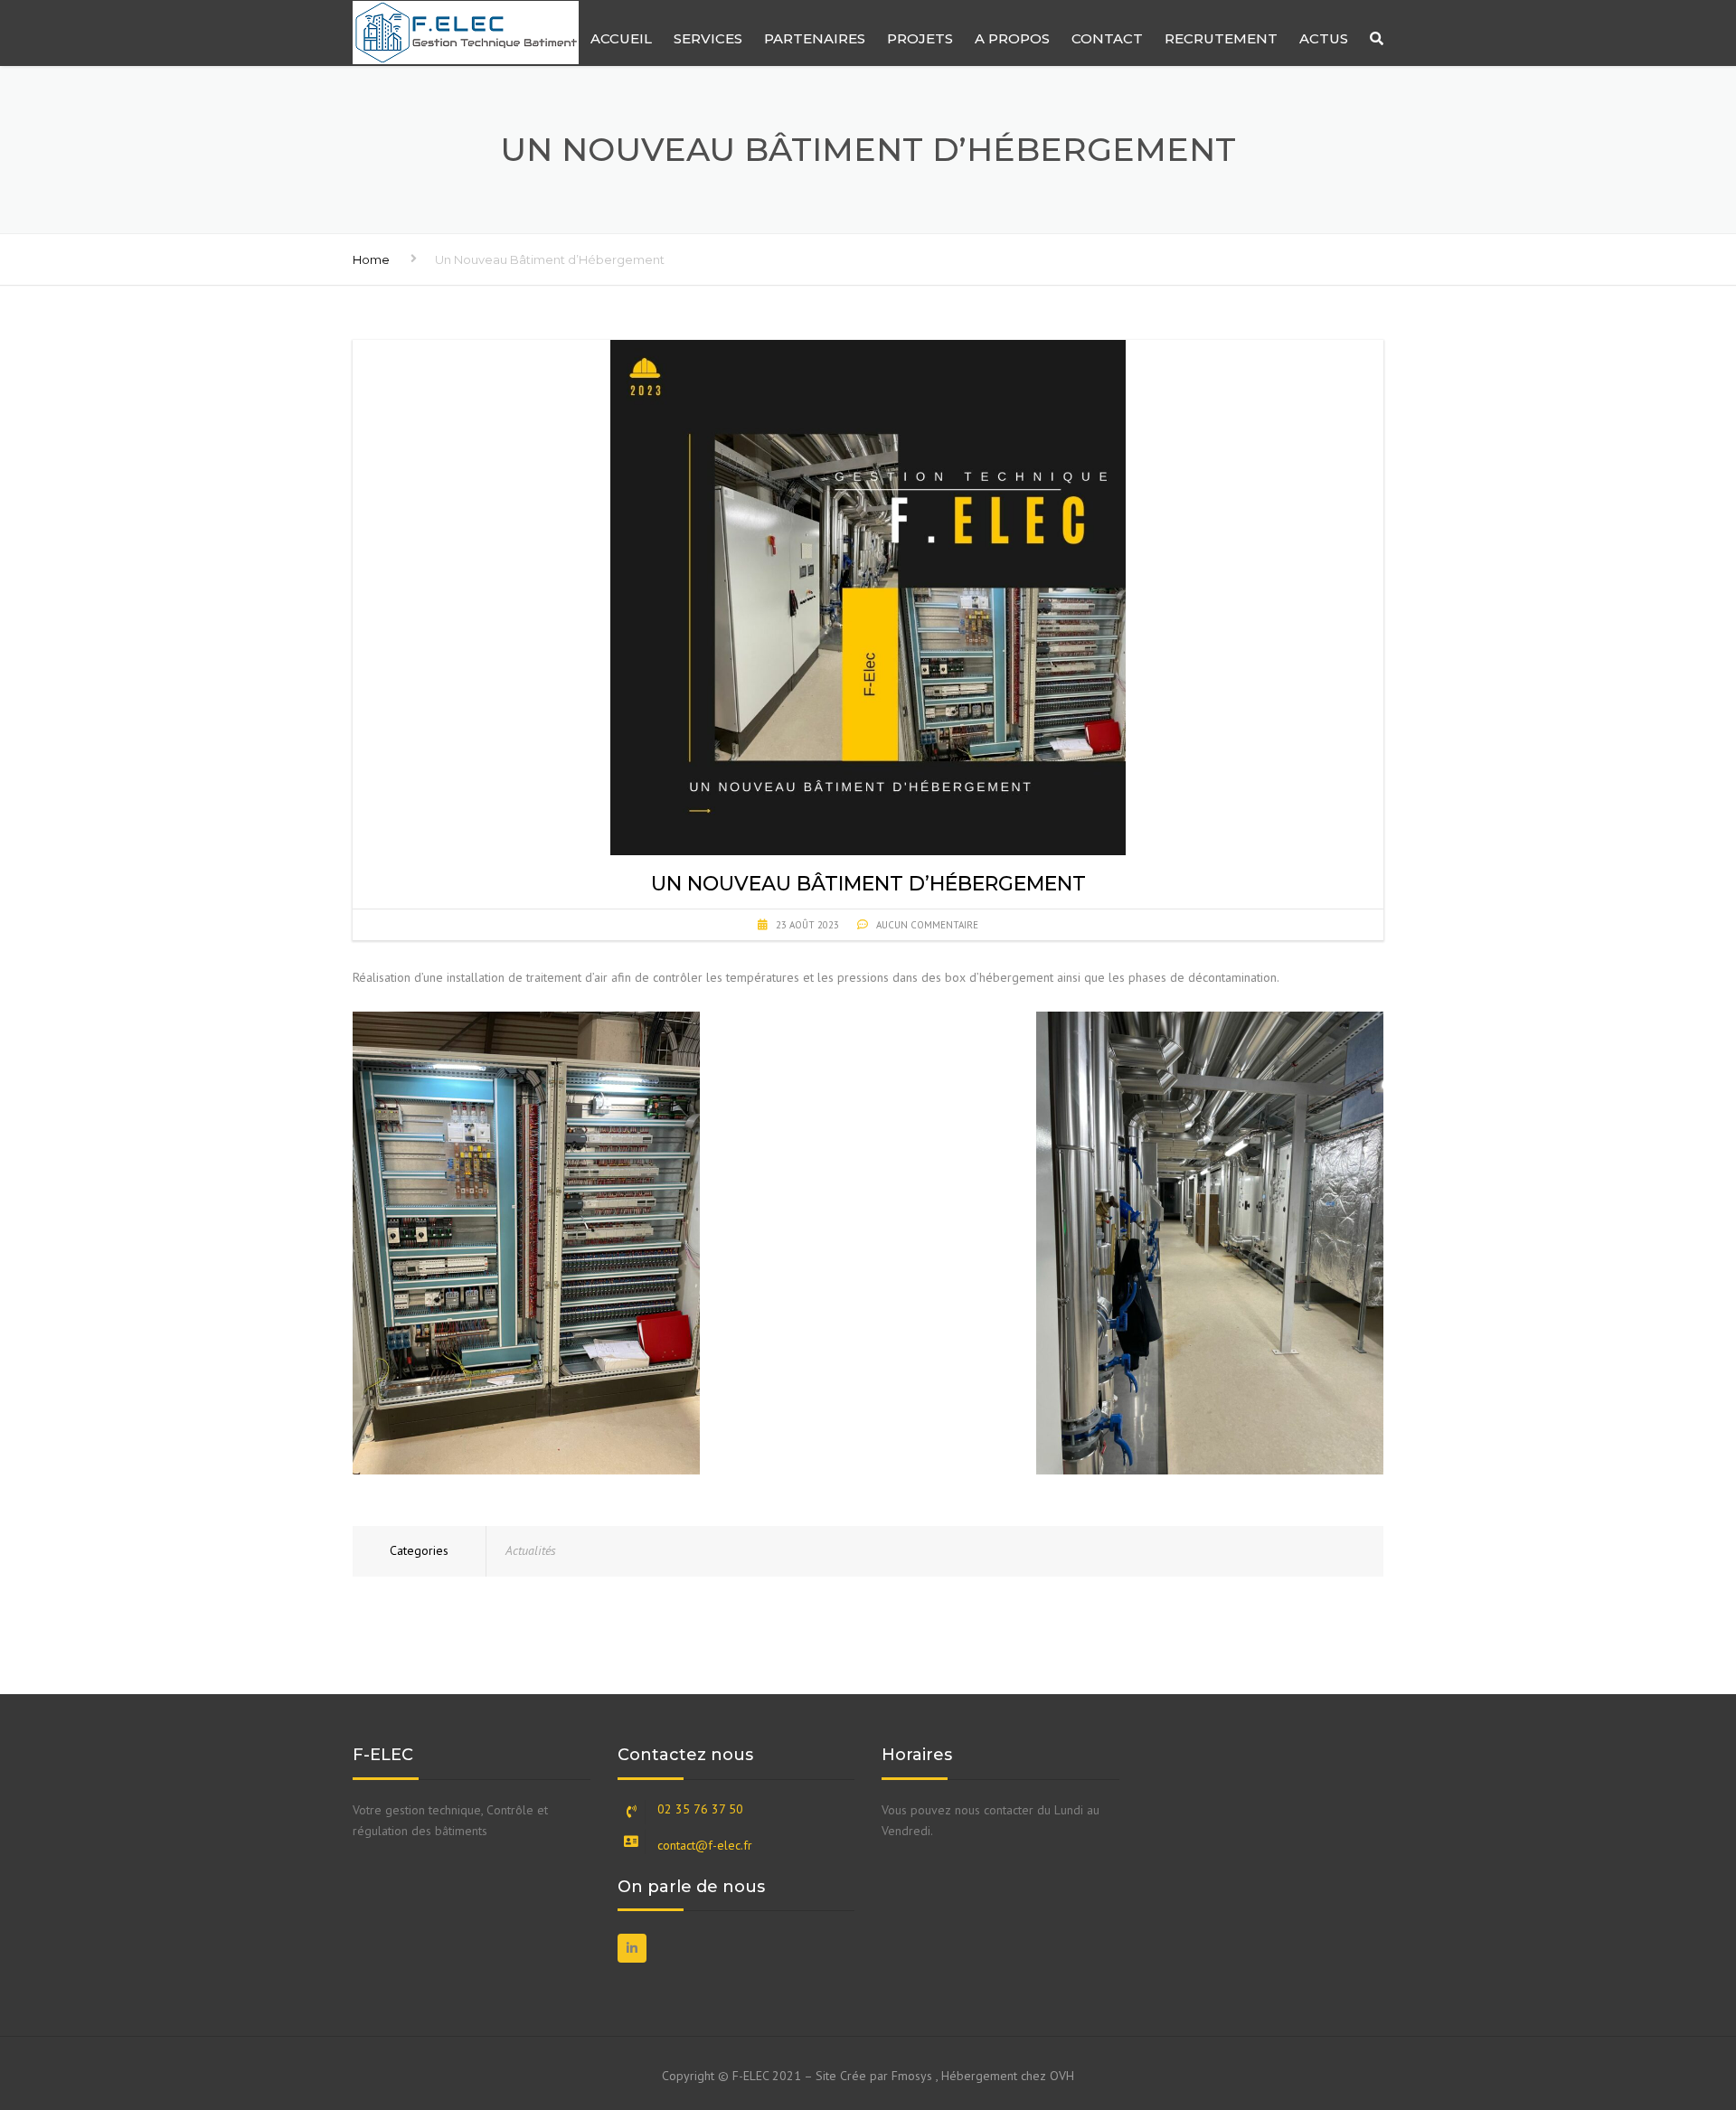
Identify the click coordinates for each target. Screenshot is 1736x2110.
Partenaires (815, 38)
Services (708, 38)
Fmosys (912, 2076)
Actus (1324, 38)
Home (371, 259)
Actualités (531, 1550)
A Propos (1012, 38)
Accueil (621, 38)
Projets (920, 38)
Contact (1107, 38)
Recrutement (1221, 38)
